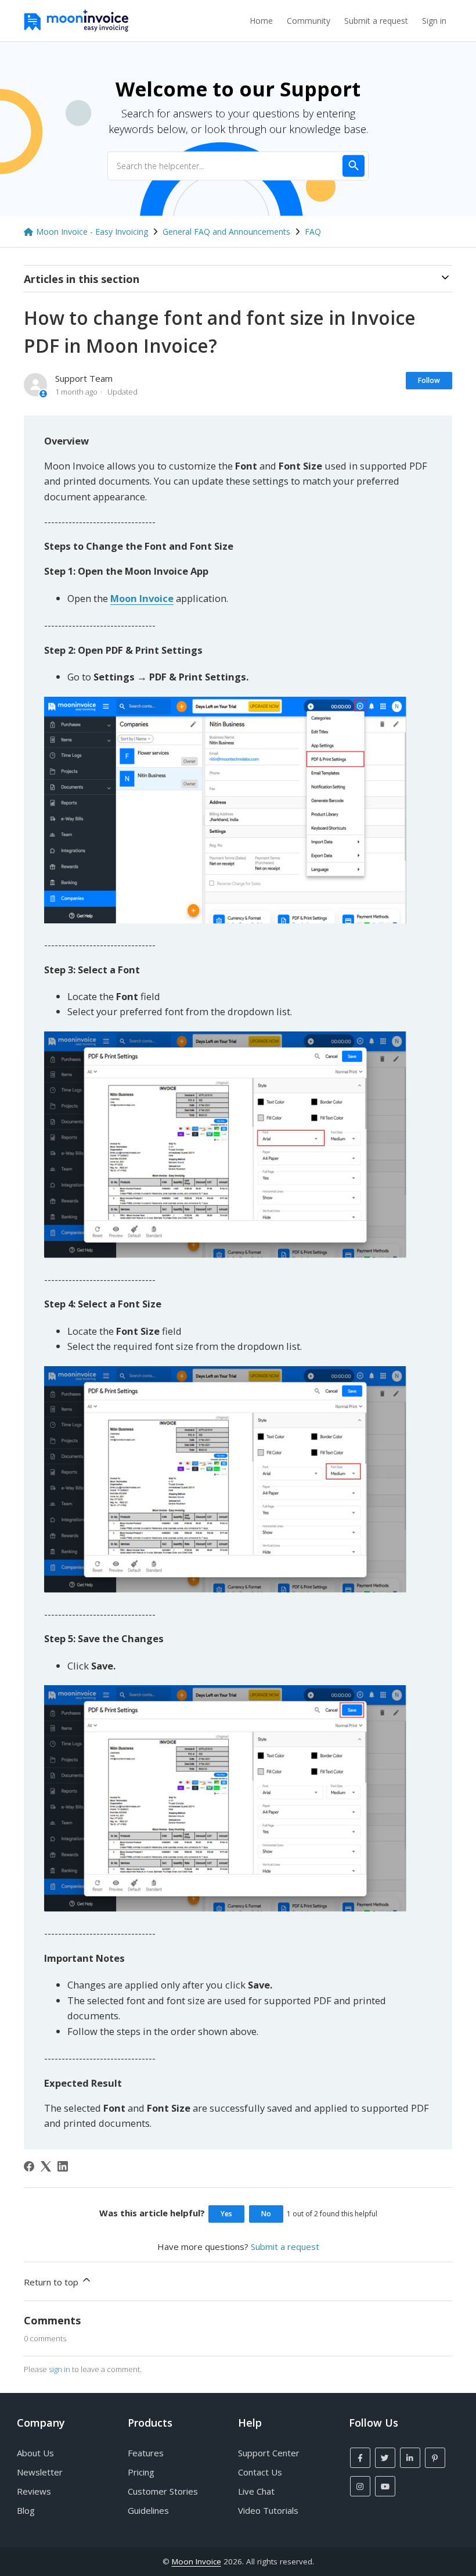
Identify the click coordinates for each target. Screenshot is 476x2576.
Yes (226, 2214)
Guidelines (148, 2510)
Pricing (141, 2472)
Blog (26, 2510)
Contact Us (260, 2472)
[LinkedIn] (63, 2166)
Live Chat (256, 2491)
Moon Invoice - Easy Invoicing (92, 232)
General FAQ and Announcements (226, 232)
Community (309, 21)
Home (261, 21)
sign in (59, 2369)
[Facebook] (29, 2166)
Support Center (269, 2453)
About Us (35, 2453)
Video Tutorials (268, 2510)
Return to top (52, 2282)
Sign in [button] (434, 21)
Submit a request (376, 21)
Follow (429, 380)
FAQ (313, 232)
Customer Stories (163, 2491)
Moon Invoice (196, 2561)
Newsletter (40, 2472)
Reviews (34, 2491)
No (266, 2214)
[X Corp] (46, 2166)
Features (146, 2453)
